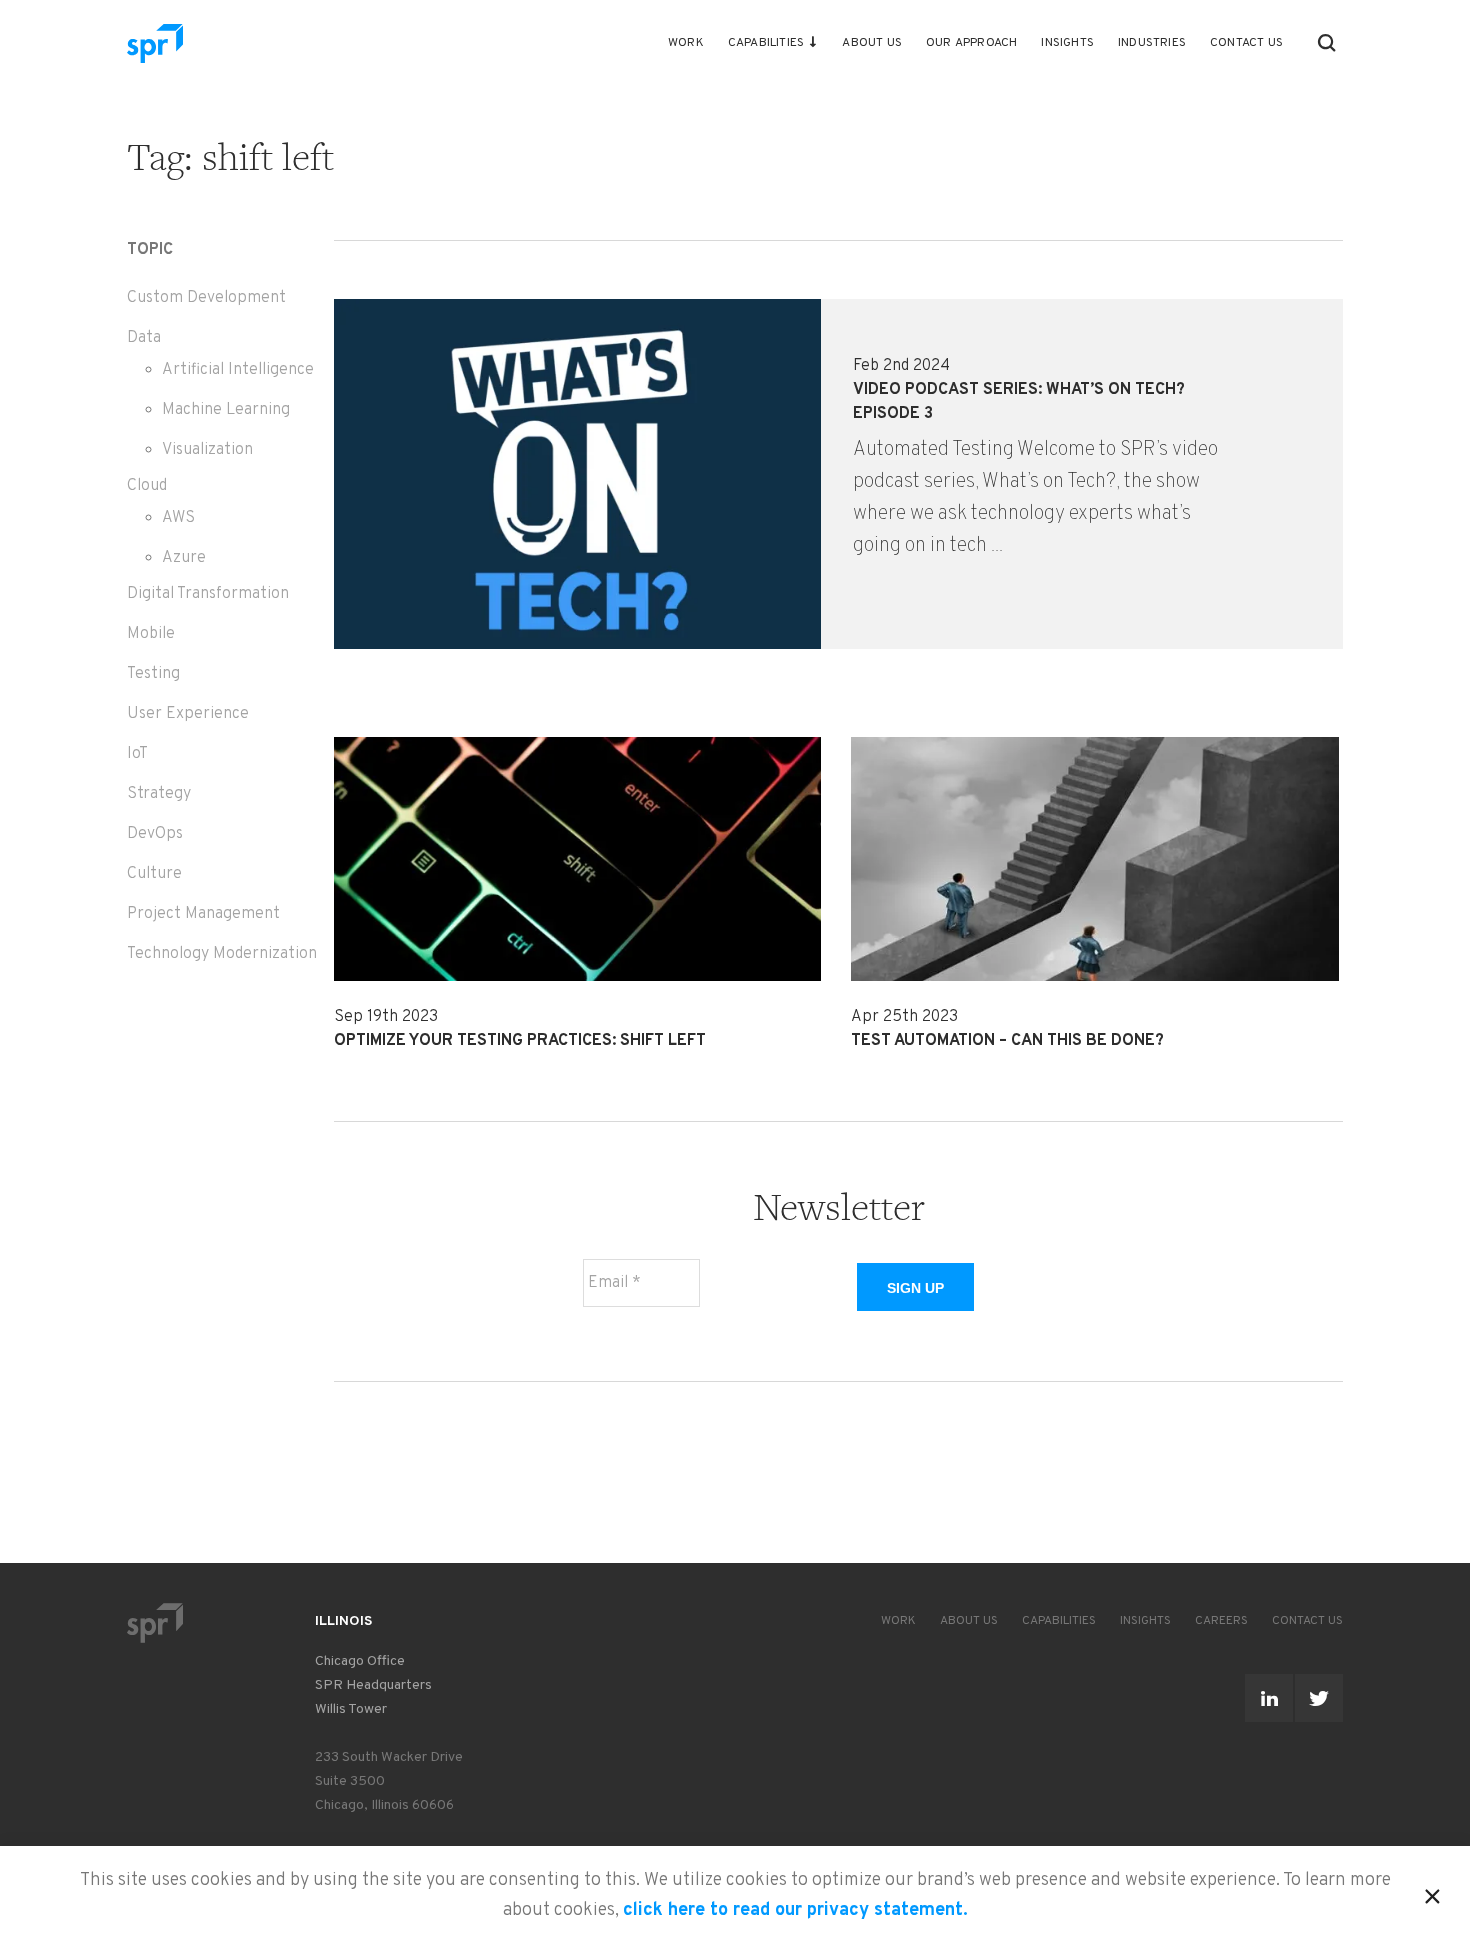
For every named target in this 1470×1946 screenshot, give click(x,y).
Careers (1221, 1621)
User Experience (188, 714)
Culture (154, 874)
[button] (1327, 43)
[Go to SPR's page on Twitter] (1319, 1698)
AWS (178, 518)
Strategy (159, 794)
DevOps (155, 834)
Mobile (151, 634)
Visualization (207, 450)
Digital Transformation (208, 594)
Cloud (147, 486)
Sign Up (915, 1288)
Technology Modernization (222, 954)
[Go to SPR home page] (155, 1622)
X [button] (1432, 1893)
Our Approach (971, 43)
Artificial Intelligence (238, 370)
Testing (153, 674)
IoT (137, 754)
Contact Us (1246, 43)
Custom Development (206, 298)
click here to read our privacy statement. (795, 1910)
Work (686, 43)
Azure (184, 558)
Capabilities (766, 43)
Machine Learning (226, 410)
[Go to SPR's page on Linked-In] (1269, 1698)
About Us (872, 43)
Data (144, 338)
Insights (1067, 43)
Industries (1152, 43)
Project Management (203, 914)
